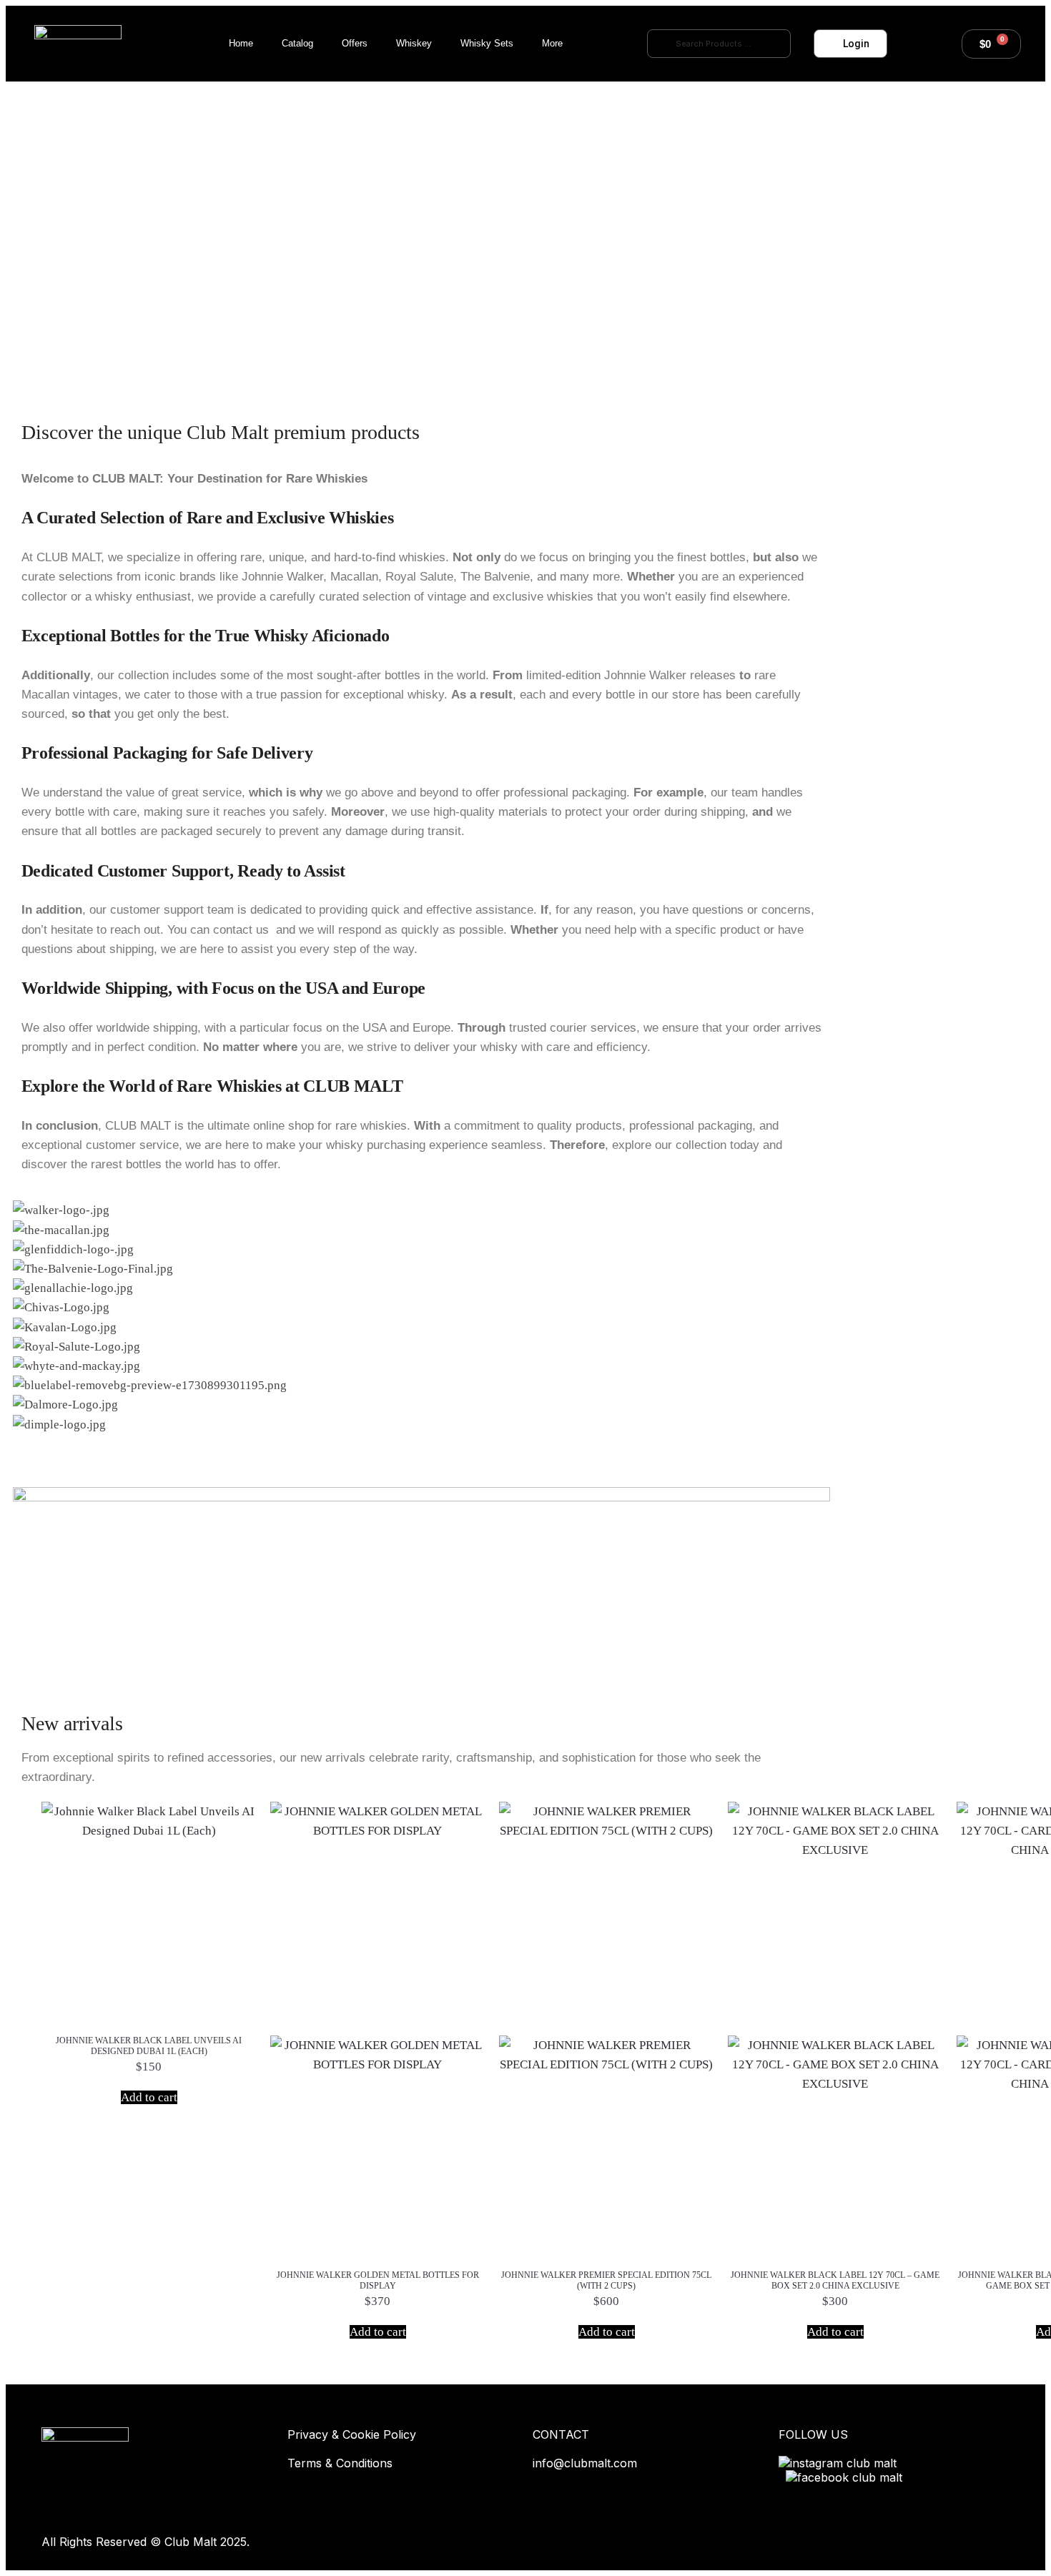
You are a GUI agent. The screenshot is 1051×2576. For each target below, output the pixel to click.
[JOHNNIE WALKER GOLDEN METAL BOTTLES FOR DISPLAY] (378, 2026)
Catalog (297, 43)
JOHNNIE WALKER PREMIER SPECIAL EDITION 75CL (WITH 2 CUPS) (606, 2280)
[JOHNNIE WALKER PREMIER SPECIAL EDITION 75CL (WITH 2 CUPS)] (606, 2026)
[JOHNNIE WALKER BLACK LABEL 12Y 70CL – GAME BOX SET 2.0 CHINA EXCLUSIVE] (835, 2026)
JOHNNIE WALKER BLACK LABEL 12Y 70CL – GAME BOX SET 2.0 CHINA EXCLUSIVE (835, 2280)
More (552, 43)
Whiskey (414, 43)
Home (241, 43)
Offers (355, 43)
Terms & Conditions (340, 2463)
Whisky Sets (487, 43)
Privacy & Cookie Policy (352, 2434)
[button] (421, 1444)
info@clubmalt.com (585, 2463)
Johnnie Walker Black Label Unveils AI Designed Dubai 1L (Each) (149, 2046)
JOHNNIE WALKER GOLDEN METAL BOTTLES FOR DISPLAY (378, 2280)
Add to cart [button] (149, 2097)
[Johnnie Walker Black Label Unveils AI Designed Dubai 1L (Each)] (149, 1909)
